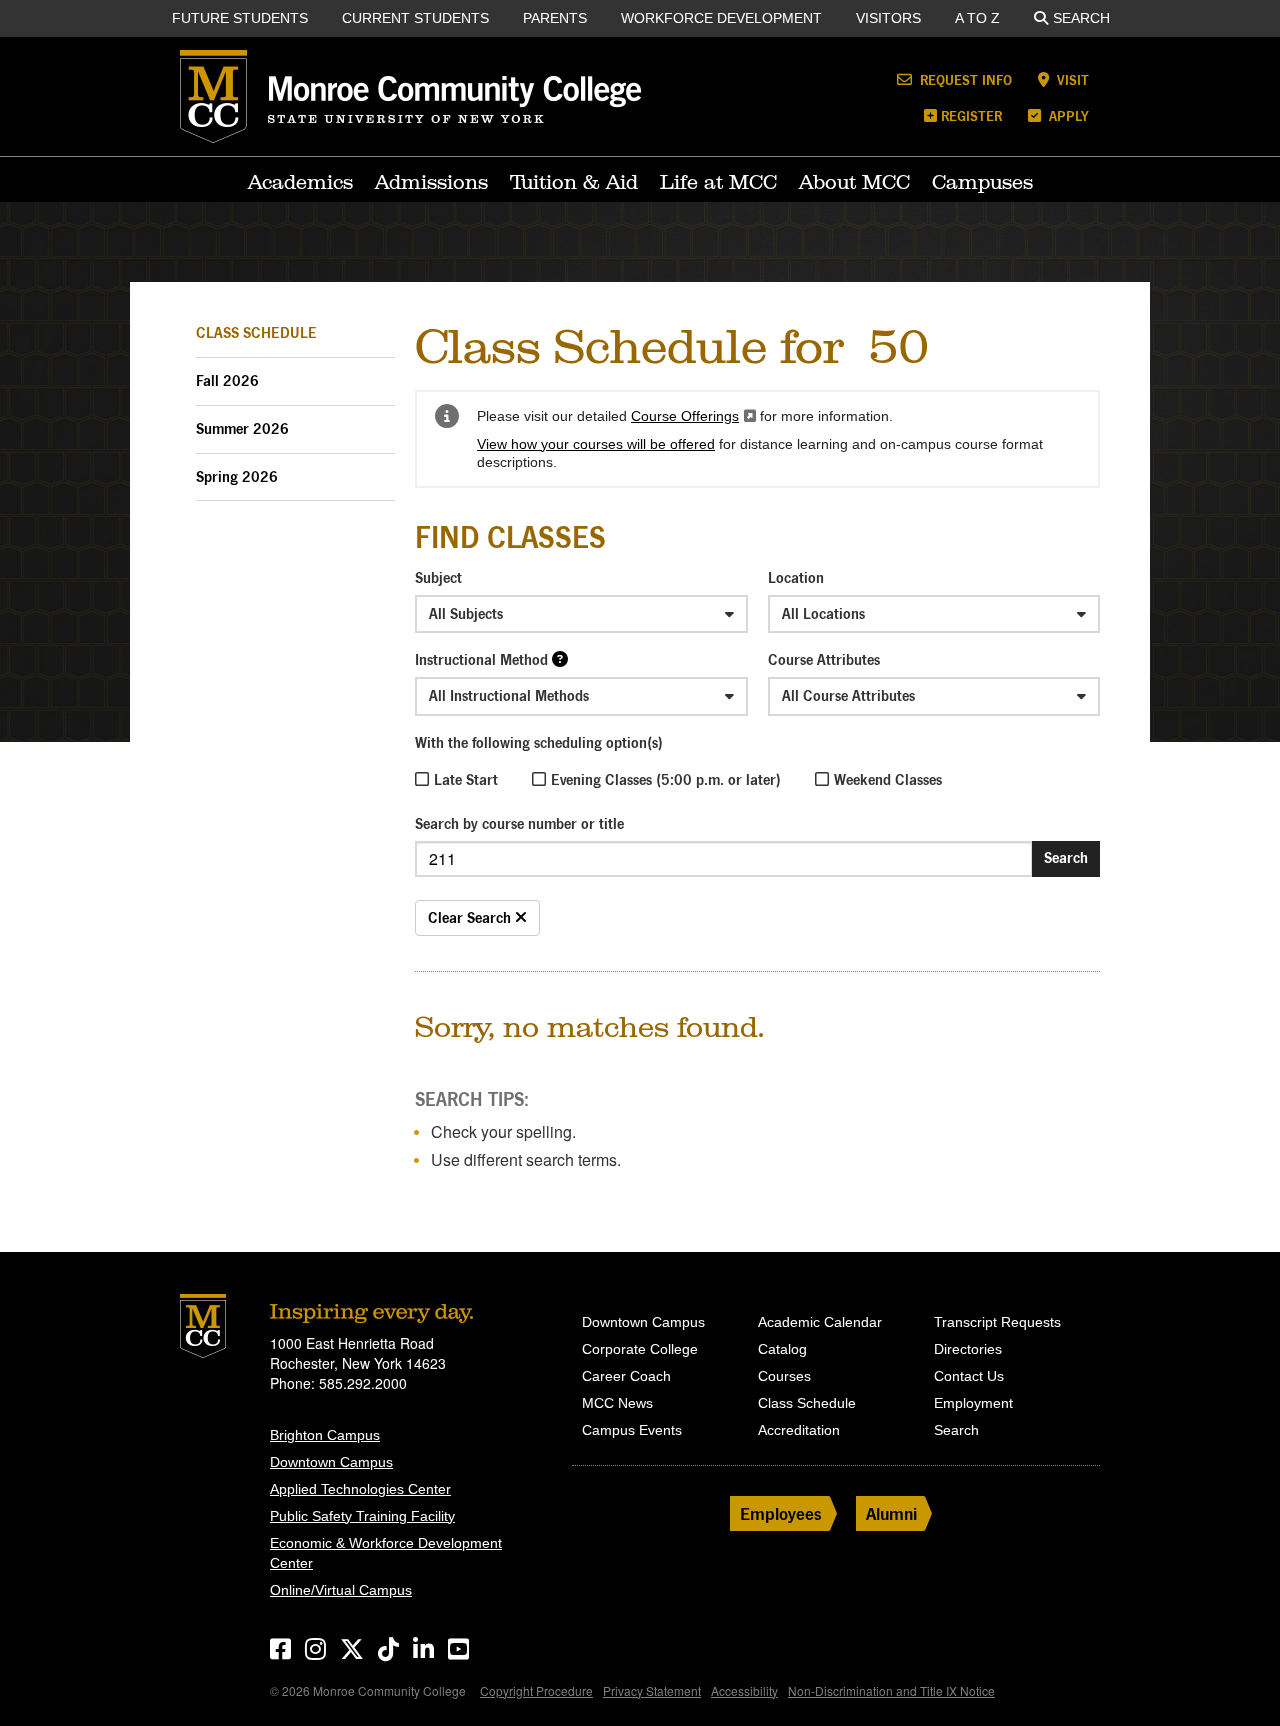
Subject (438, 577)
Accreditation (799, 1430)
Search (1081, 18)
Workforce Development (721, 18)
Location (796, 577)
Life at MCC (718, 182)
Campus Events (632, 1430)
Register (971, 115)
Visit (1071, 79)
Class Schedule (256, 332)
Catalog (782, 1349)
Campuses (982, 182)
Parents (555, 18)
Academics (300, 182)
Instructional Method (481, 659)
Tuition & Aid (574, 182)
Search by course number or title (519, 823)
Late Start (466, 779)
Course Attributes (824, 659)
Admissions (431, 182)
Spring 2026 (237, 476)
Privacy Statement (652, 1690)
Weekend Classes (888, 779)
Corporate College (640, 1349)
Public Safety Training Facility (362, 1516)
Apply (1067, 115)
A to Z (977, 18)
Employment (973, 1403)
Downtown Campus (331, 1462)
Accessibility (744, 1690)
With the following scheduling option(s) (539, 742)
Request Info (964, 79)
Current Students (415, 18)
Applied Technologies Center (360, 1489)
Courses (784, 1376)
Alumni (891, 1513)
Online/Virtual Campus (341, 1590)
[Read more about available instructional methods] (560, 658)
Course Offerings (693, 416)
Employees (781, 1513)
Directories (968, 1349)
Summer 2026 (242, 428)
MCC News (617, 1403)
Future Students (240, 18)
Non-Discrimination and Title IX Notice (891, 1690)
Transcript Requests (997, 1322)
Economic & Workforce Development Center (386, 1553)
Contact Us (969, 1376)
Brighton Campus (325, 1435)
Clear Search (471, 917)
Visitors (888, 18)
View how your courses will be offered (596, 444)
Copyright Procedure (536, 1690)
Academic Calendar (820, 1322)
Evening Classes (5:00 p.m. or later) (666, 779)
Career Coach (626, 1376)
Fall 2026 (227, 380)
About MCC (854, 182)
